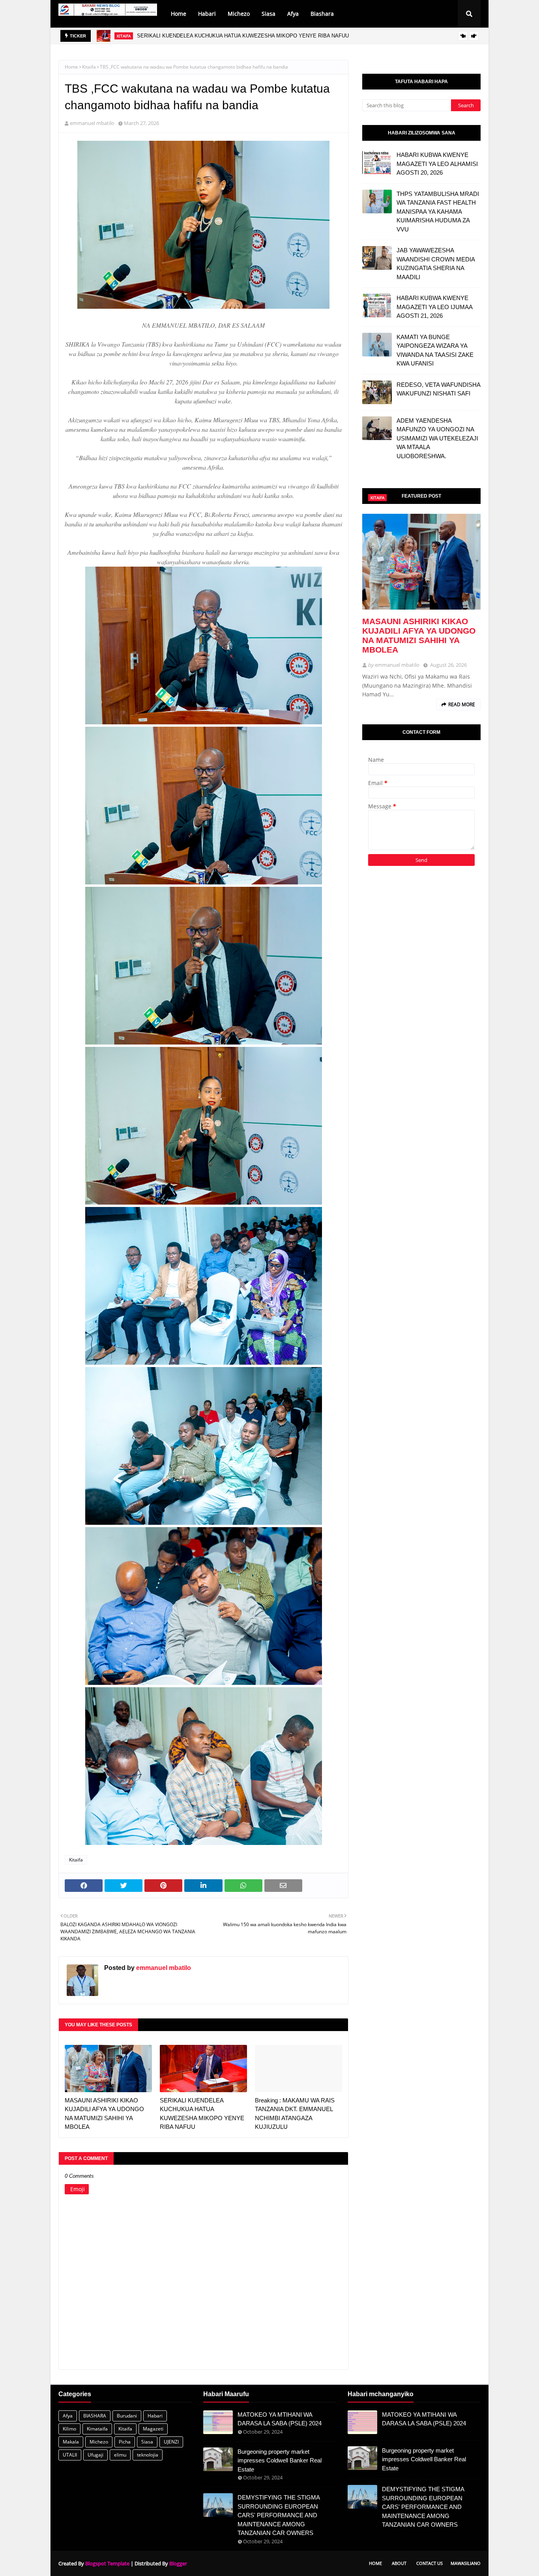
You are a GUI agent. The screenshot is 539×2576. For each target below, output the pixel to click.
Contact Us (430, 2563)
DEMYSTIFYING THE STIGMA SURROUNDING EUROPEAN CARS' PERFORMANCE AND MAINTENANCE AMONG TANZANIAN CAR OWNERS (279, 2515)
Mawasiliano (466, 2563)
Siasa (147, 2442)
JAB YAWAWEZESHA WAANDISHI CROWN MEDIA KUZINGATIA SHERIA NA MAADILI (436, 264)
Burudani (127, 2416)
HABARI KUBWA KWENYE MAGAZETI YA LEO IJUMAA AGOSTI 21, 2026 (434, 307)
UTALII (70, 2455)
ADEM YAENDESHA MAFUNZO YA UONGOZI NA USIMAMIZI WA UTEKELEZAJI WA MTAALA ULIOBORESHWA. (437, 438)
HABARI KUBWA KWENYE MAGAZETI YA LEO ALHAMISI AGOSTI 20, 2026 (437, 164)
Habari (155, 2416)
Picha (125, 2442)
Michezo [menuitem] (239, 14)
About (399, 2563)
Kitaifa (89, 67)
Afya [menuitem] (293, 14)
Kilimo (69, 2429)
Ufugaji (95, 2455)
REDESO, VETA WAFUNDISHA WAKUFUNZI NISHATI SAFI (438, 389)
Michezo (99, 2442)
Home (71, 67)
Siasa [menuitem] (269, 14)
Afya (68, 2416)
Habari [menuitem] (207, 14)
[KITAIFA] (421, 562)
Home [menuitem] (179, 14)
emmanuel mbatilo (92, 123)
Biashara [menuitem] (322, 14)
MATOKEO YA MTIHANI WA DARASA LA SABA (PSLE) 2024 (280, 2419)
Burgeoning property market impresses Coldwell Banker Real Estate (280, 2460)
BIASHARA (95, 2416)
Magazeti (153, 2429)
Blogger (178, 2563)
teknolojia (148, 2455)
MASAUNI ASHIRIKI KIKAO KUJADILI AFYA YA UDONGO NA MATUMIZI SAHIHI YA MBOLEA (104, 2114)
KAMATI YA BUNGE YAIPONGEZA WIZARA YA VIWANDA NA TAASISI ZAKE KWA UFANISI (435, 350)
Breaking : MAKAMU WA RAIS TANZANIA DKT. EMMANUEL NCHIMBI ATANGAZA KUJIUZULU (295, 2114)
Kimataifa (97, 2429)
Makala (71, 2442)
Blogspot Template (107, 2563)
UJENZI (171, 2442)
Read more (462, 704)
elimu (120, 2455)
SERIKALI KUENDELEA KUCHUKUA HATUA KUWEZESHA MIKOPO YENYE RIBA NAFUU (243, 36)
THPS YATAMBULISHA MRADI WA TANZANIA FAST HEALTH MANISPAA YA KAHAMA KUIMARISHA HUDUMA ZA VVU (438, 212)
